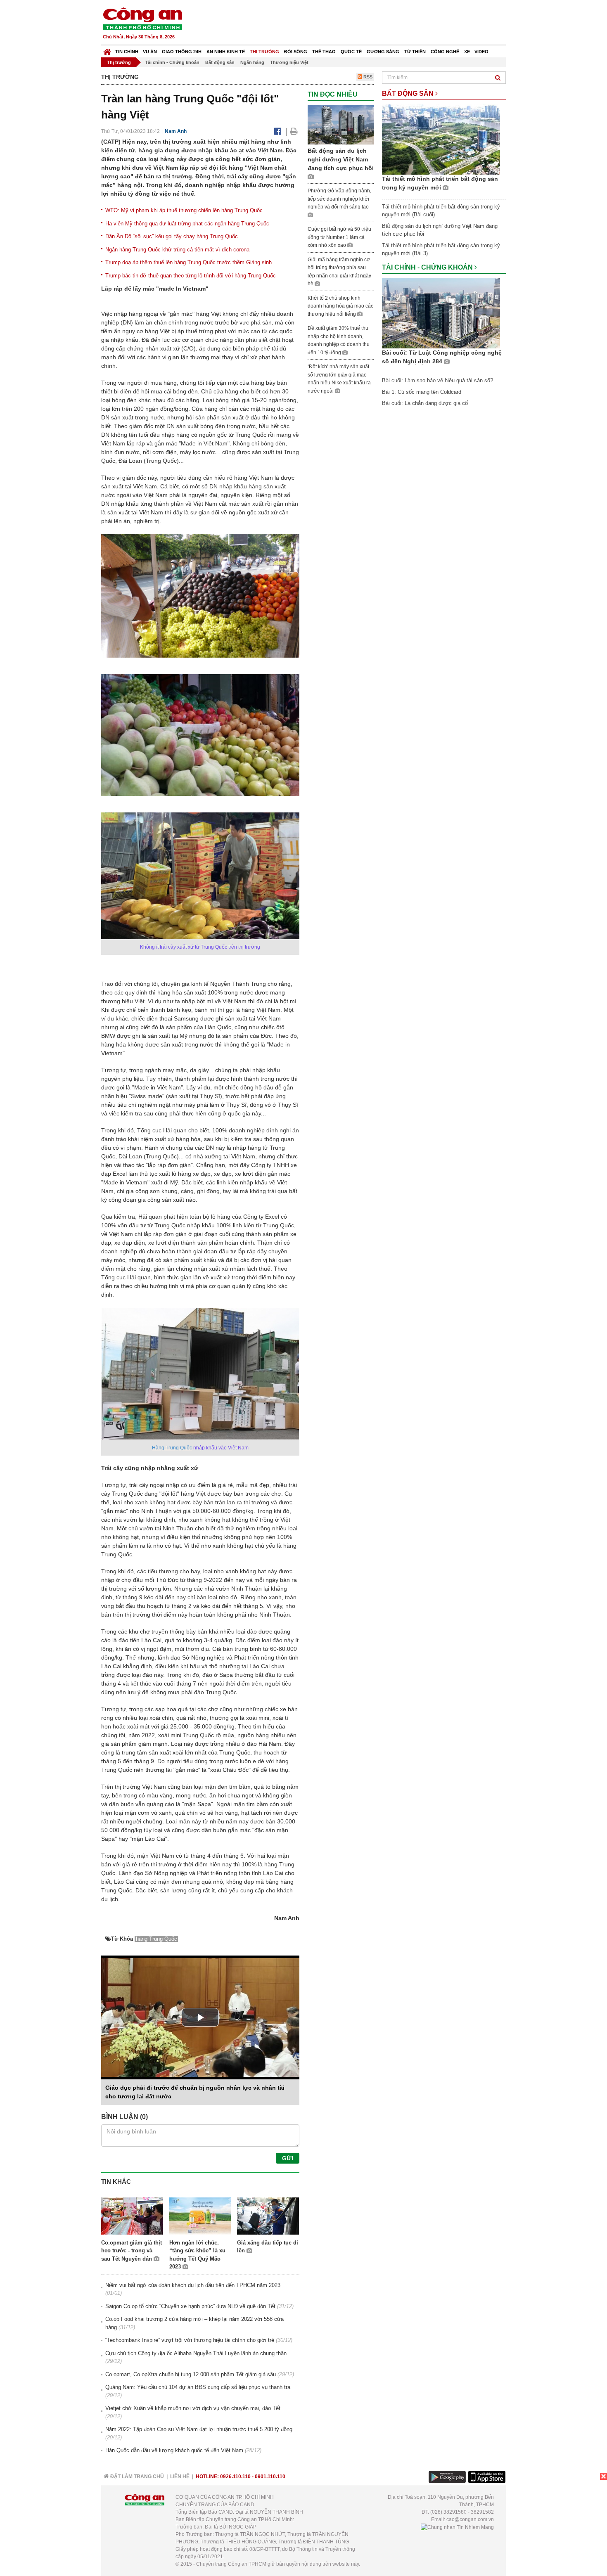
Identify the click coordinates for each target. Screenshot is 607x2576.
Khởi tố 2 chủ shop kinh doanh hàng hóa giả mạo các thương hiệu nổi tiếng (340, 306)
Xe (467, 52)
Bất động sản (220, 62)
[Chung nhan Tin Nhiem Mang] (457, 2527)
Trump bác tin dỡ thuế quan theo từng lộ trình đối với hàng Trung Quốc (191, 276)
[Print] (294, 131)
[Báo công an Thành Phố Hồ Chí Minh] (142, 18)
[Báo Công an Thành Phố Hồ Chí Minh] (107, 50)
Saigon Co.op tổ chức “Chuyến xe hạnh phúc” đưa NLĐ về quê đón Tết (190, 2306)
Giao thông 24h (182, 52)
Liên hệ (180, 2477)
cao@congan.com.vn (470, 2519)
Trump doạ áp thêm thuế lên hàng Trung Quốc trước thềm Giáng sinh (189, 262)
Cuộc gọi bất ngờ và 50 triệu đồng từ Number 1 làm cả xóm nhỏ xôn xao (339, 237)
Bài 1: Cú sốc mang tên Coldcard (422, 392)
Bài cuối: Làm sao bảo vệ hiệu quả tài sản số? (437, 380)
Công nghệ (445, 52)
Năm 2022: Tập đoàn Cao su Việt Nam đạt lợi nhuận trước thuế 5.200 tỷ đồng (199, 2429)
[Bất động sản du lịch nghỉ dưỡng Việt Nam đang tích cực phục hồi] (341, 124)
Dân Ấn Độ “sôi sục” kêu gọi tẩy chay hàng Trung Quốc (172, 236)
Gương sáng (383, 52)
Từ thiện (415, 52)
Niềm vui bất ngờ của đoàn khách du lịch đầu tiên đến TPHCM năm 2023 (193, 2285)
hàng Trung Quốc (156, 1939)
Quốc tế (351, 52)
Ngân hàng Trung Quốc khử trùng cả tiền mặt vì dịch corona (177, 250)
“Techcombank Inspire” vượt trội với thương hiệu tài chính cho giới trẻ (190, 2340)
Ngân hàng (252, 62)
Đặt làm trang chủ (136, 2477)
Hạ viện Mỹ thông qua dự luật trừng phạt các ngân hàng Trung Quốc (187, 224)
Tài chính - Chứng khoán (172, 62)
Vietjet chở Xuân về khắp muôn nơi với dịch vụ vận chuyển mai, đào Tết (193, 2408)
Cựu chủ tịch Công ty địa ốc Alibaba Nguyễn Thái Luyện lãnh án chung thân (196, 2353)
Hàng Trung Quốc (172, 1448)
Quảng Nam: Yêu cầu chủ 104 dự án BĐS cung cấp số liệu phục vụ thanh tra (198, 2387)
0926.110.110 (235, 2477)
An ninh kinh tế (226, 52)
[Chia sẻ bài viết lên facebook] (278, 131)
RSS (367, 77)
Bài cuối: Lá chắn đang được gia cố (425, 403)
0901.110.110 (270, 2477)
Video (481, 52)
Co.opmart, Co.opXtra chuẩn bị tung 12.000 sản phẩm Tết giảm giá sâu (191, 2374)
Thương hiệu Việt (289, 62)
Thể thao (324, 52)
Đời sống (296, 52)
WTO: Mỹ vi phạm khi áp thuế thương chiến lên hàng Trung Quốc (184, 210)
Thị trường (264, 52)
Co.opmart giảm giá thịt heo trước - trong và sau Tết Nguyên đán (132, 2251)
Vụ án (150, 52)
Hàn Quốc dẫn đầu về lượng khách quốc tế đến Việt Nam (174, 2450)
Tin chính (127, 52)
